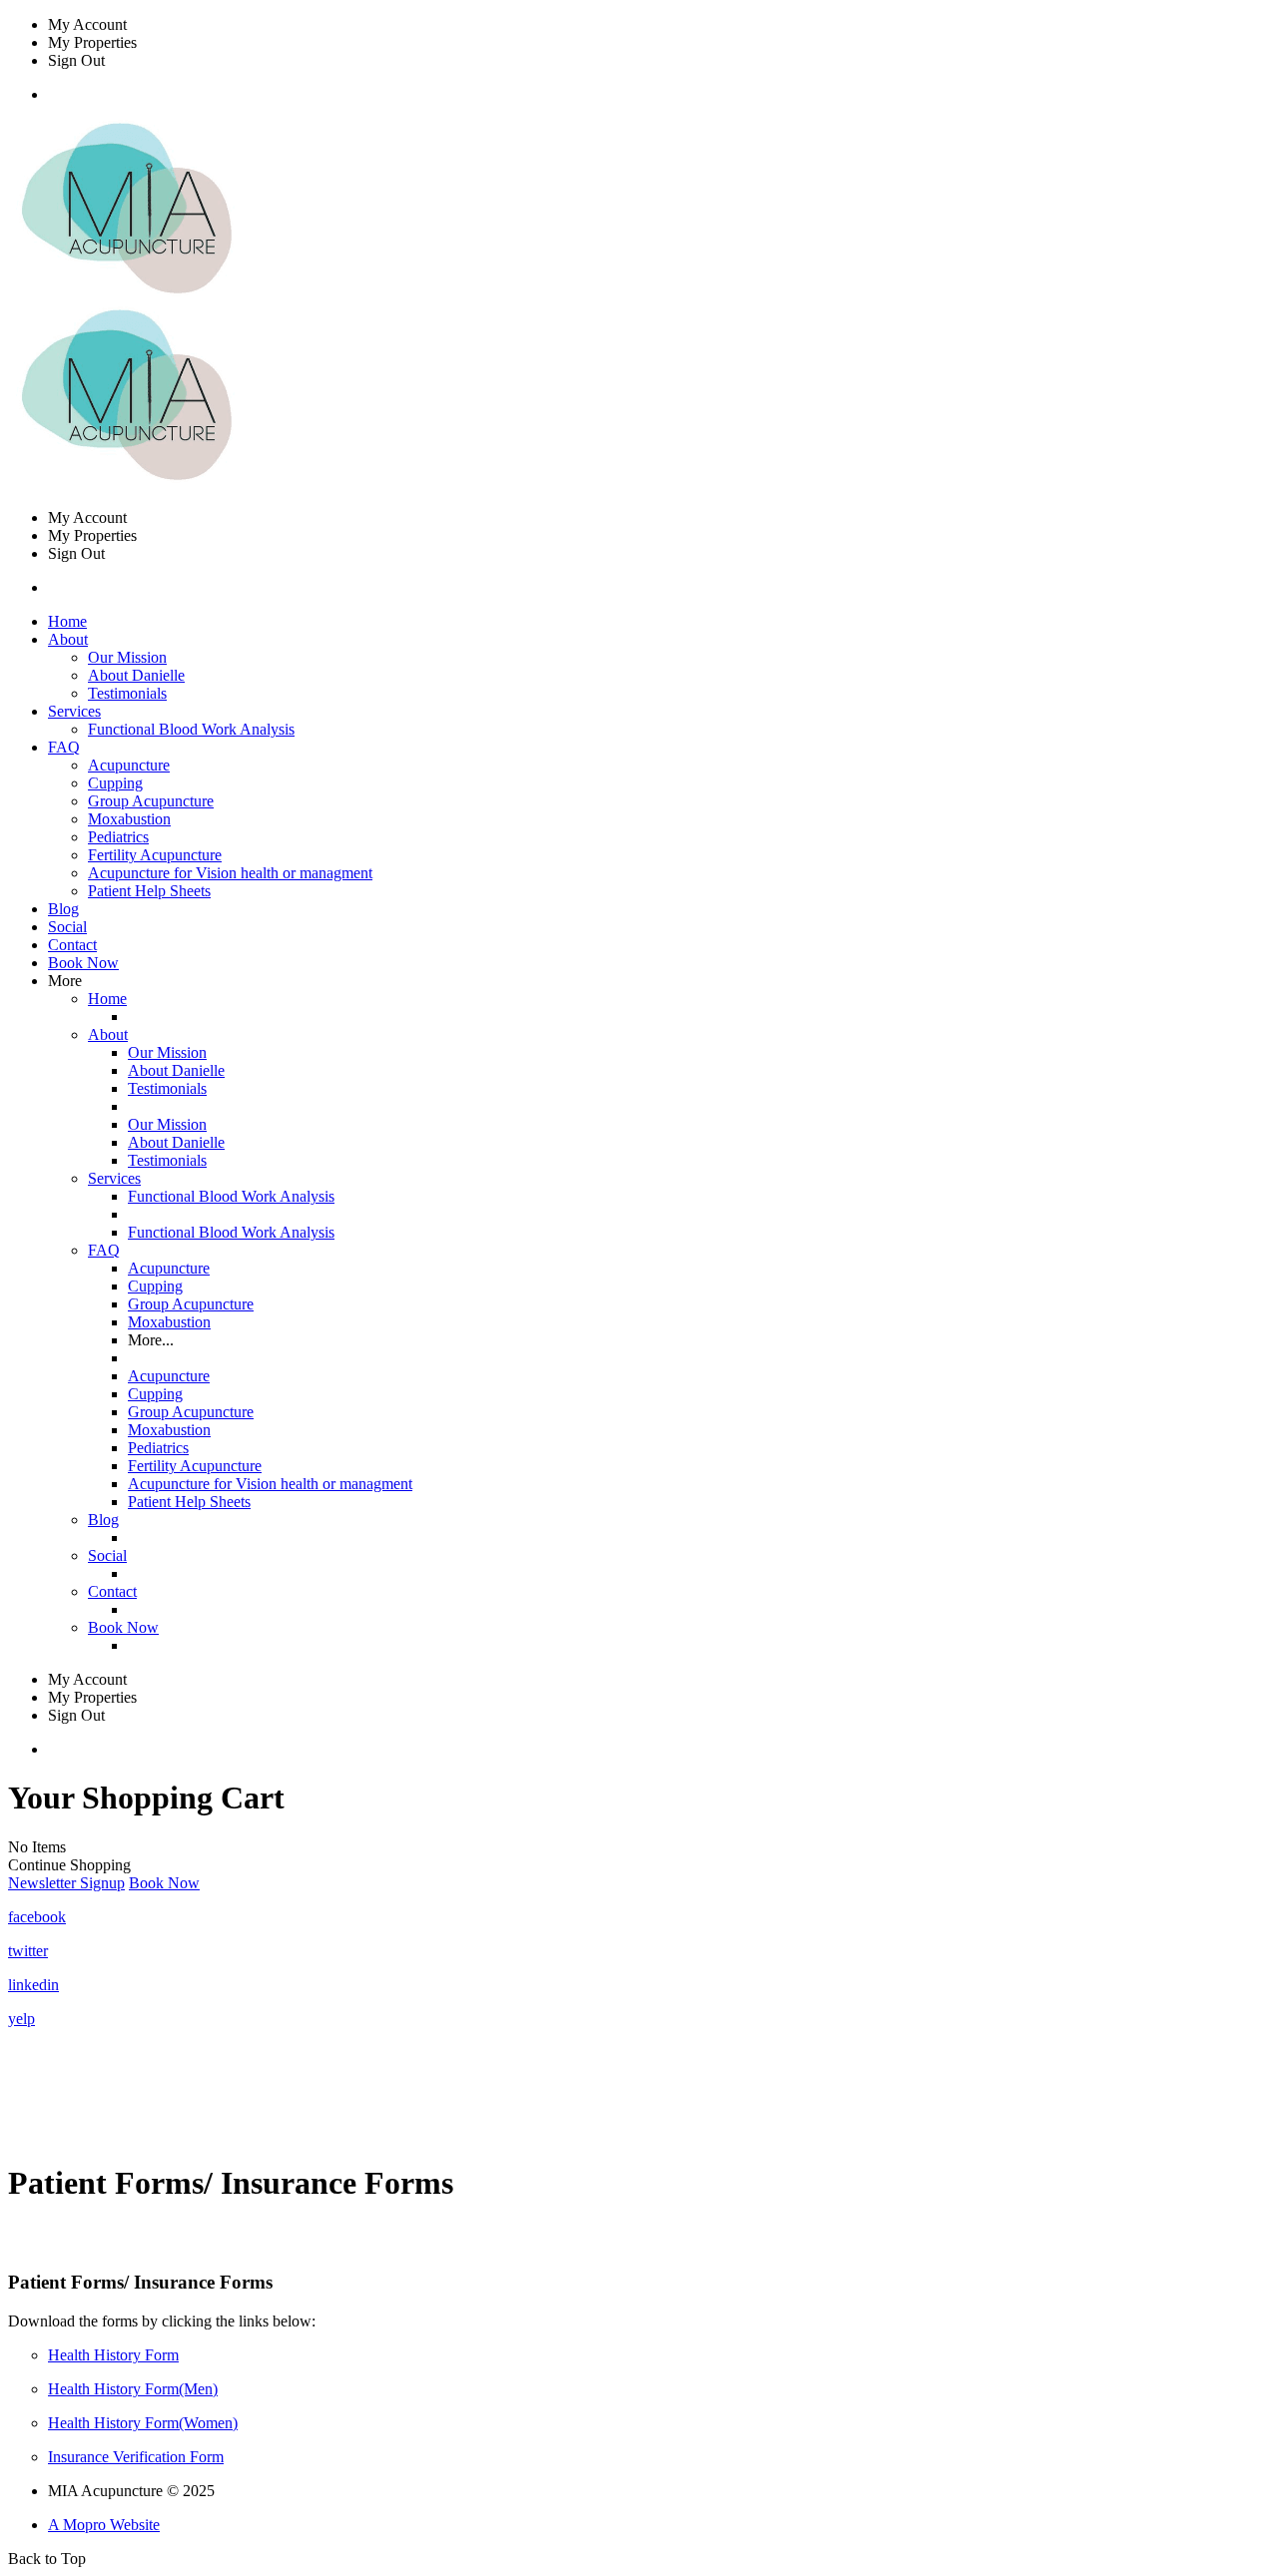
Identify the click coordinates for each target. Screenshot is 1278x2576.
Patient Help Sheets (149, 891)
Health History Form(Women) (143, 2423)
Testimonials (127, 693)
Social (67, 927)
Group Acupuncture (151, 801)
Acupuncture (129, 765)
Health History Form (113, 2355)
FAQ (104, 1250)
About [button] (68, 639)
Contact (72, 945)
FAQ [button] (64, 747)
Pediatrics (118, 837)
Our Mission (127, 657)
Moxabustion (129, 819)
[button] (66, 1883)
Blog (63, 909)
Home (67, 621)
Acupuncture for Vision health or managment (230, 873)
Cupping (115, 783)
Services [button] (74, 711)
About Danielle (136, 675)
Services (114, 1178)
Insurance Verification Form (136, 2457)
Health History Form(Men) (133, 2389)
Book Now (83, 963)
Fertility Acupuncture (155, 855)
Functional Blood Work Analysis (191, 729)
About (108, 1034)
